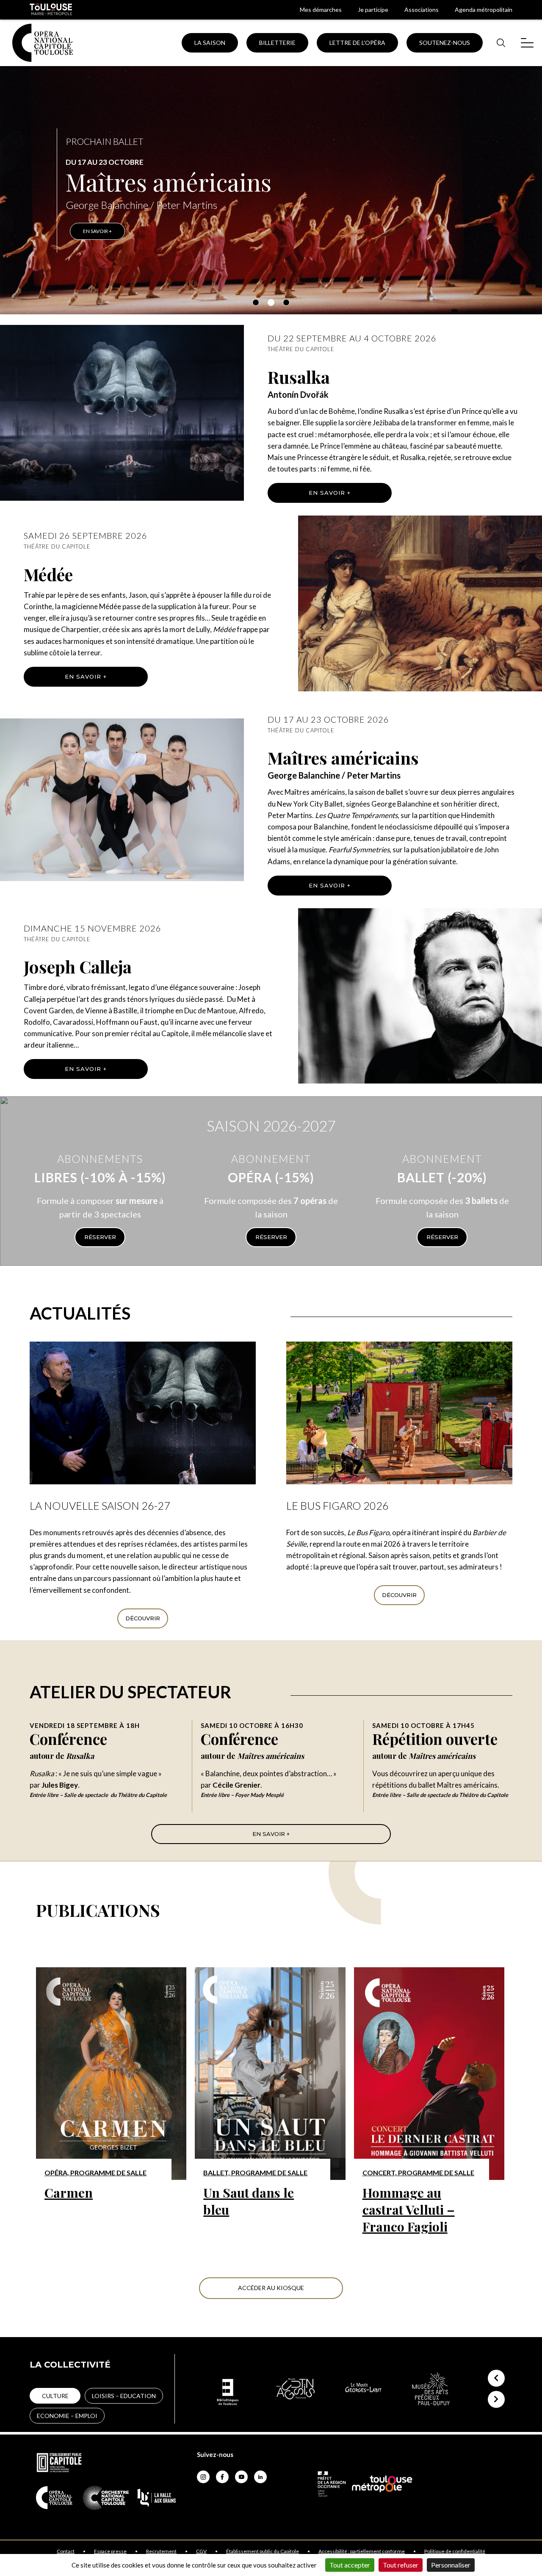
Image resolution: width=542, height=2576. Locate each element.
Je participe (373, 10)
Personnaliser (451, 2565)
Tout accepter (350, 2565)
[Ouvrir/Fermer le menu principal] (527, 43)
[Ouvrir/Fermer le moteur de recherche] (501, 43)
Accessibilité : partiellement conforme (362, 2551)
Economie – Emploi (67, 2416)
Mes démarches (321, 10)
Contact (66, 2551)
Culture (55, 2396)
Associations (422, 10)
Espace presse (110, 2551)
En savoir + (330, 493)
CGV (201, 2551)
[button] (256, 302)
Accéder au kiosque (271, 2288)
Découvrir (143, 1618)
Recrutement (161, 2551)
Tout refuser (401, 2565)
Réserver (100, 1237)
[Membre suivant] (496, 2399)
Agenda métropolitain (484, 10)
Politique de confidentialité (455, 2551)
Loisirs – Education (124, 2396)
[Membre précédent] (496, 2378)
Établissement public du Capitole (263, 2551)
